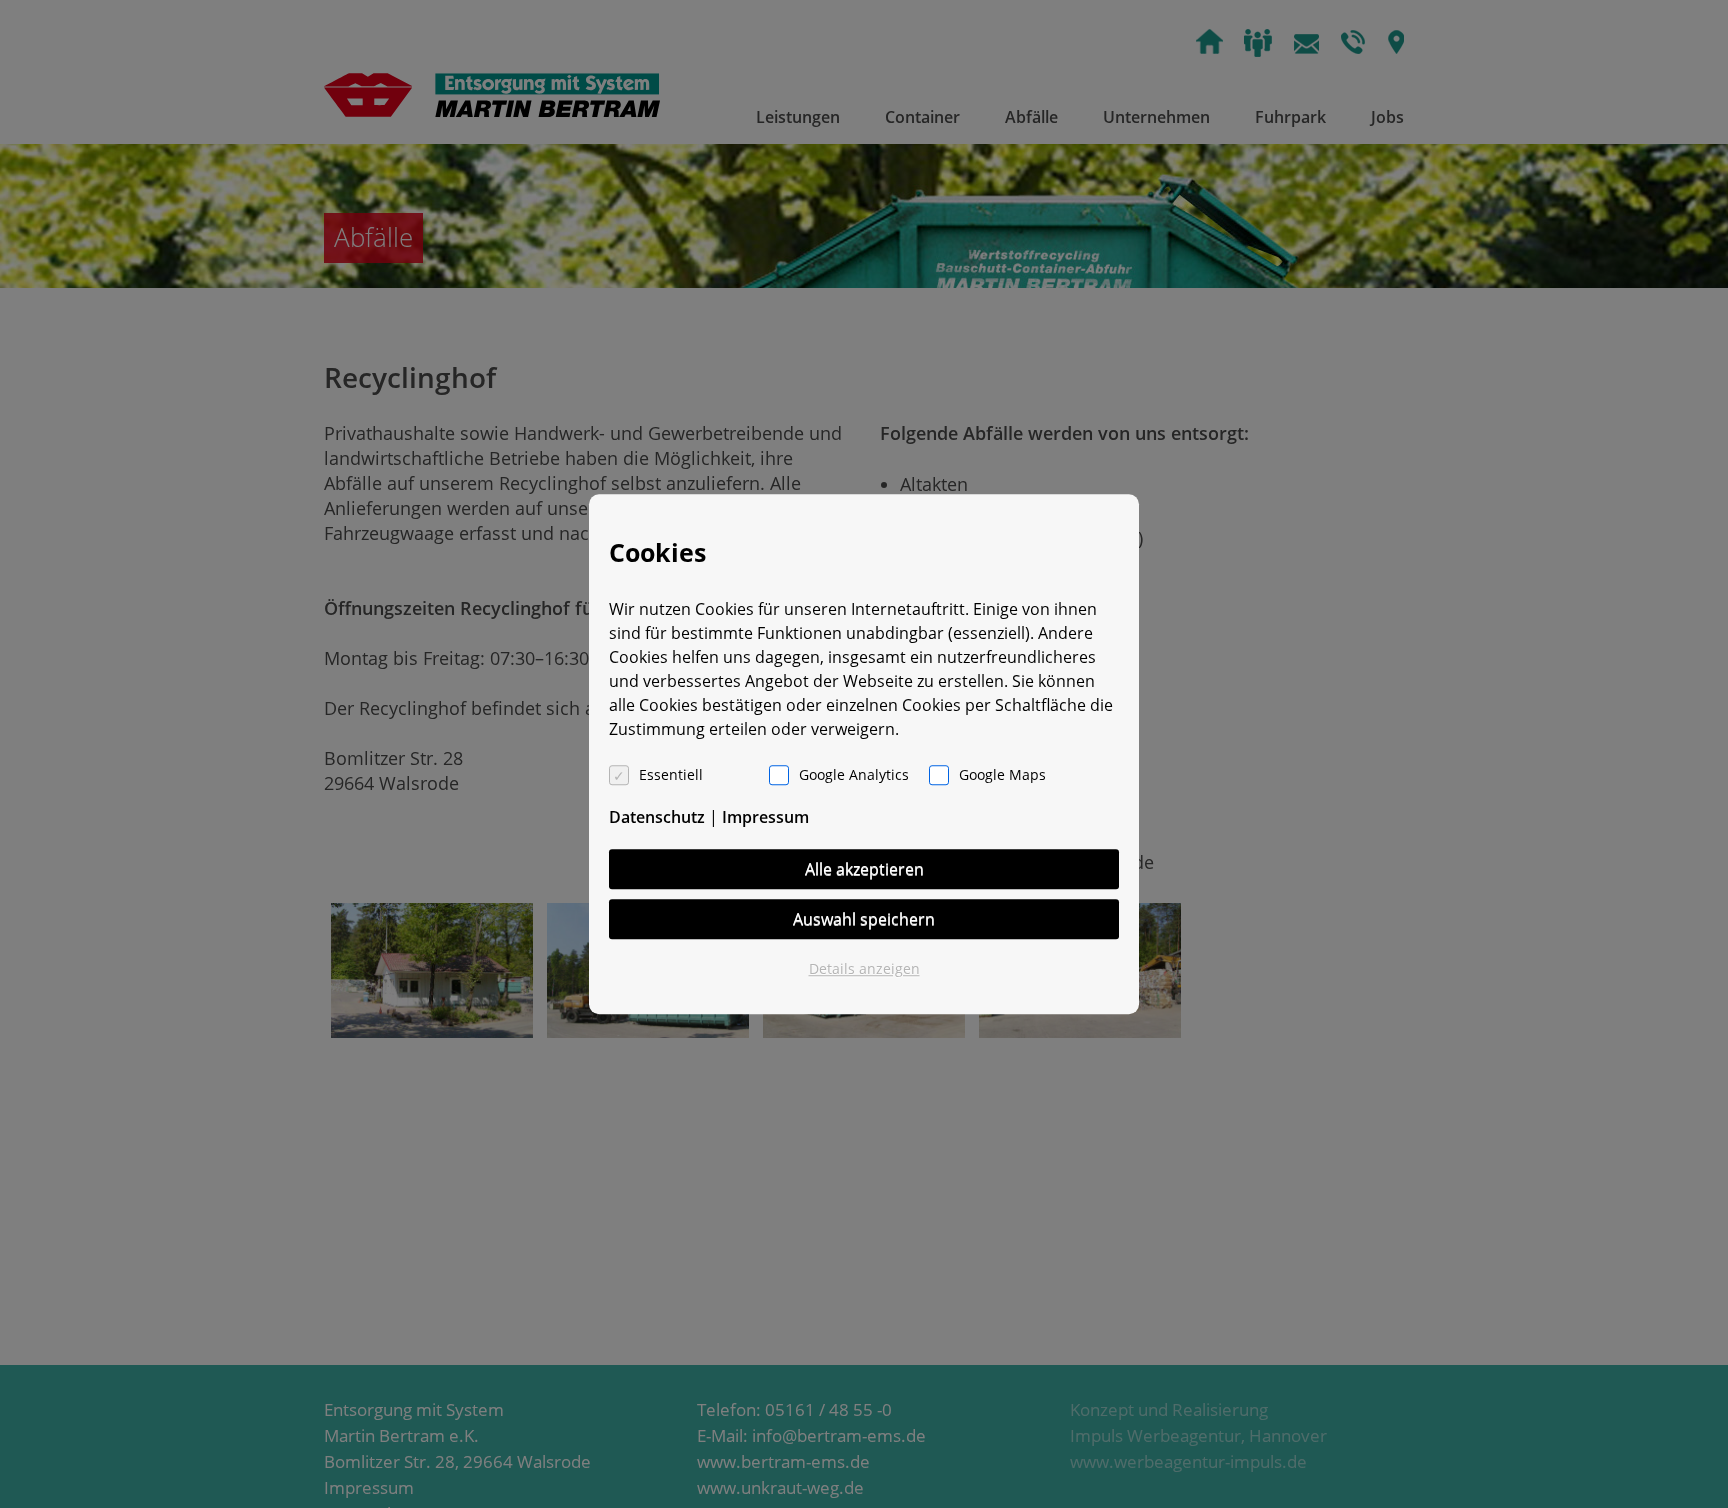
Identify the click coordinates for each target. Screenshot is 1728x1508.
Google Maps (1002, 774)
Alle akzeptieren (864, 869)
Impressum (765, 817)
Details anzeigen (864, 968)
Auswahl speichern (864, 919)
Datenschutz (657, 817)
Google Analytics (854, 774)
